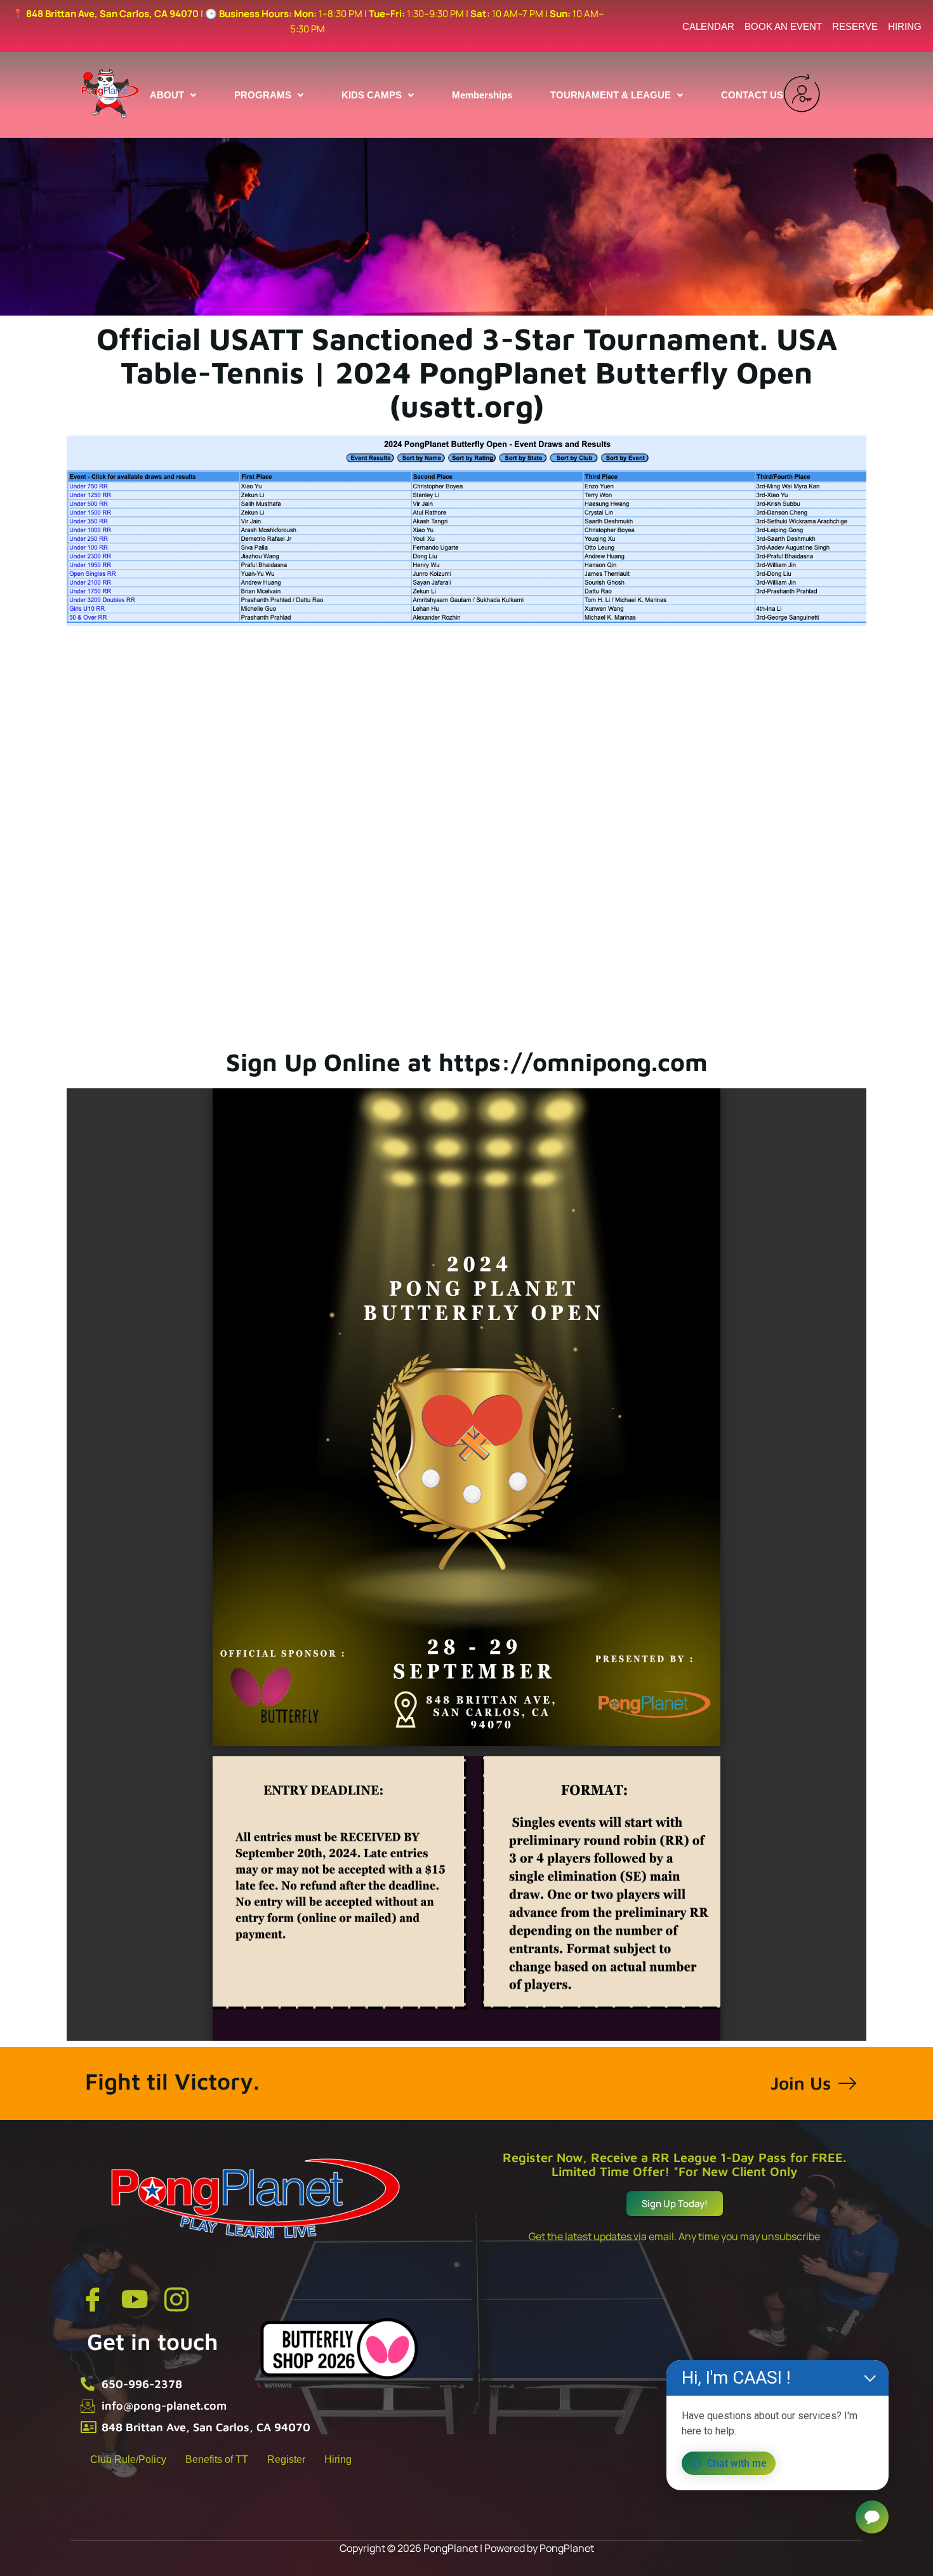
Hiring (338, 2459)
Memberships (482, 95)
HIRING (905, 26)
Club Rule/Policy (128, 2459)
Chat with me (737, 2463)
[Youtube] (135, 2299)
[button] (173, 95)
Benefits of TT (217, 2459)
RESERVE (855, 26)
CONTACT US (752, 95)
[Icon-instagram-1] (176, 2299)
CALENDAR (708, 26)
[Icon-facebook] (93, 2299)
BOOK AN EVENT (783, 26)
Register (286, 2459)
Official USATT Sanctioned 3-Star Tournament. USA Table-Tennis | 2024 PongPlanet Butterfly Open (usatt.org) (467, 372)
